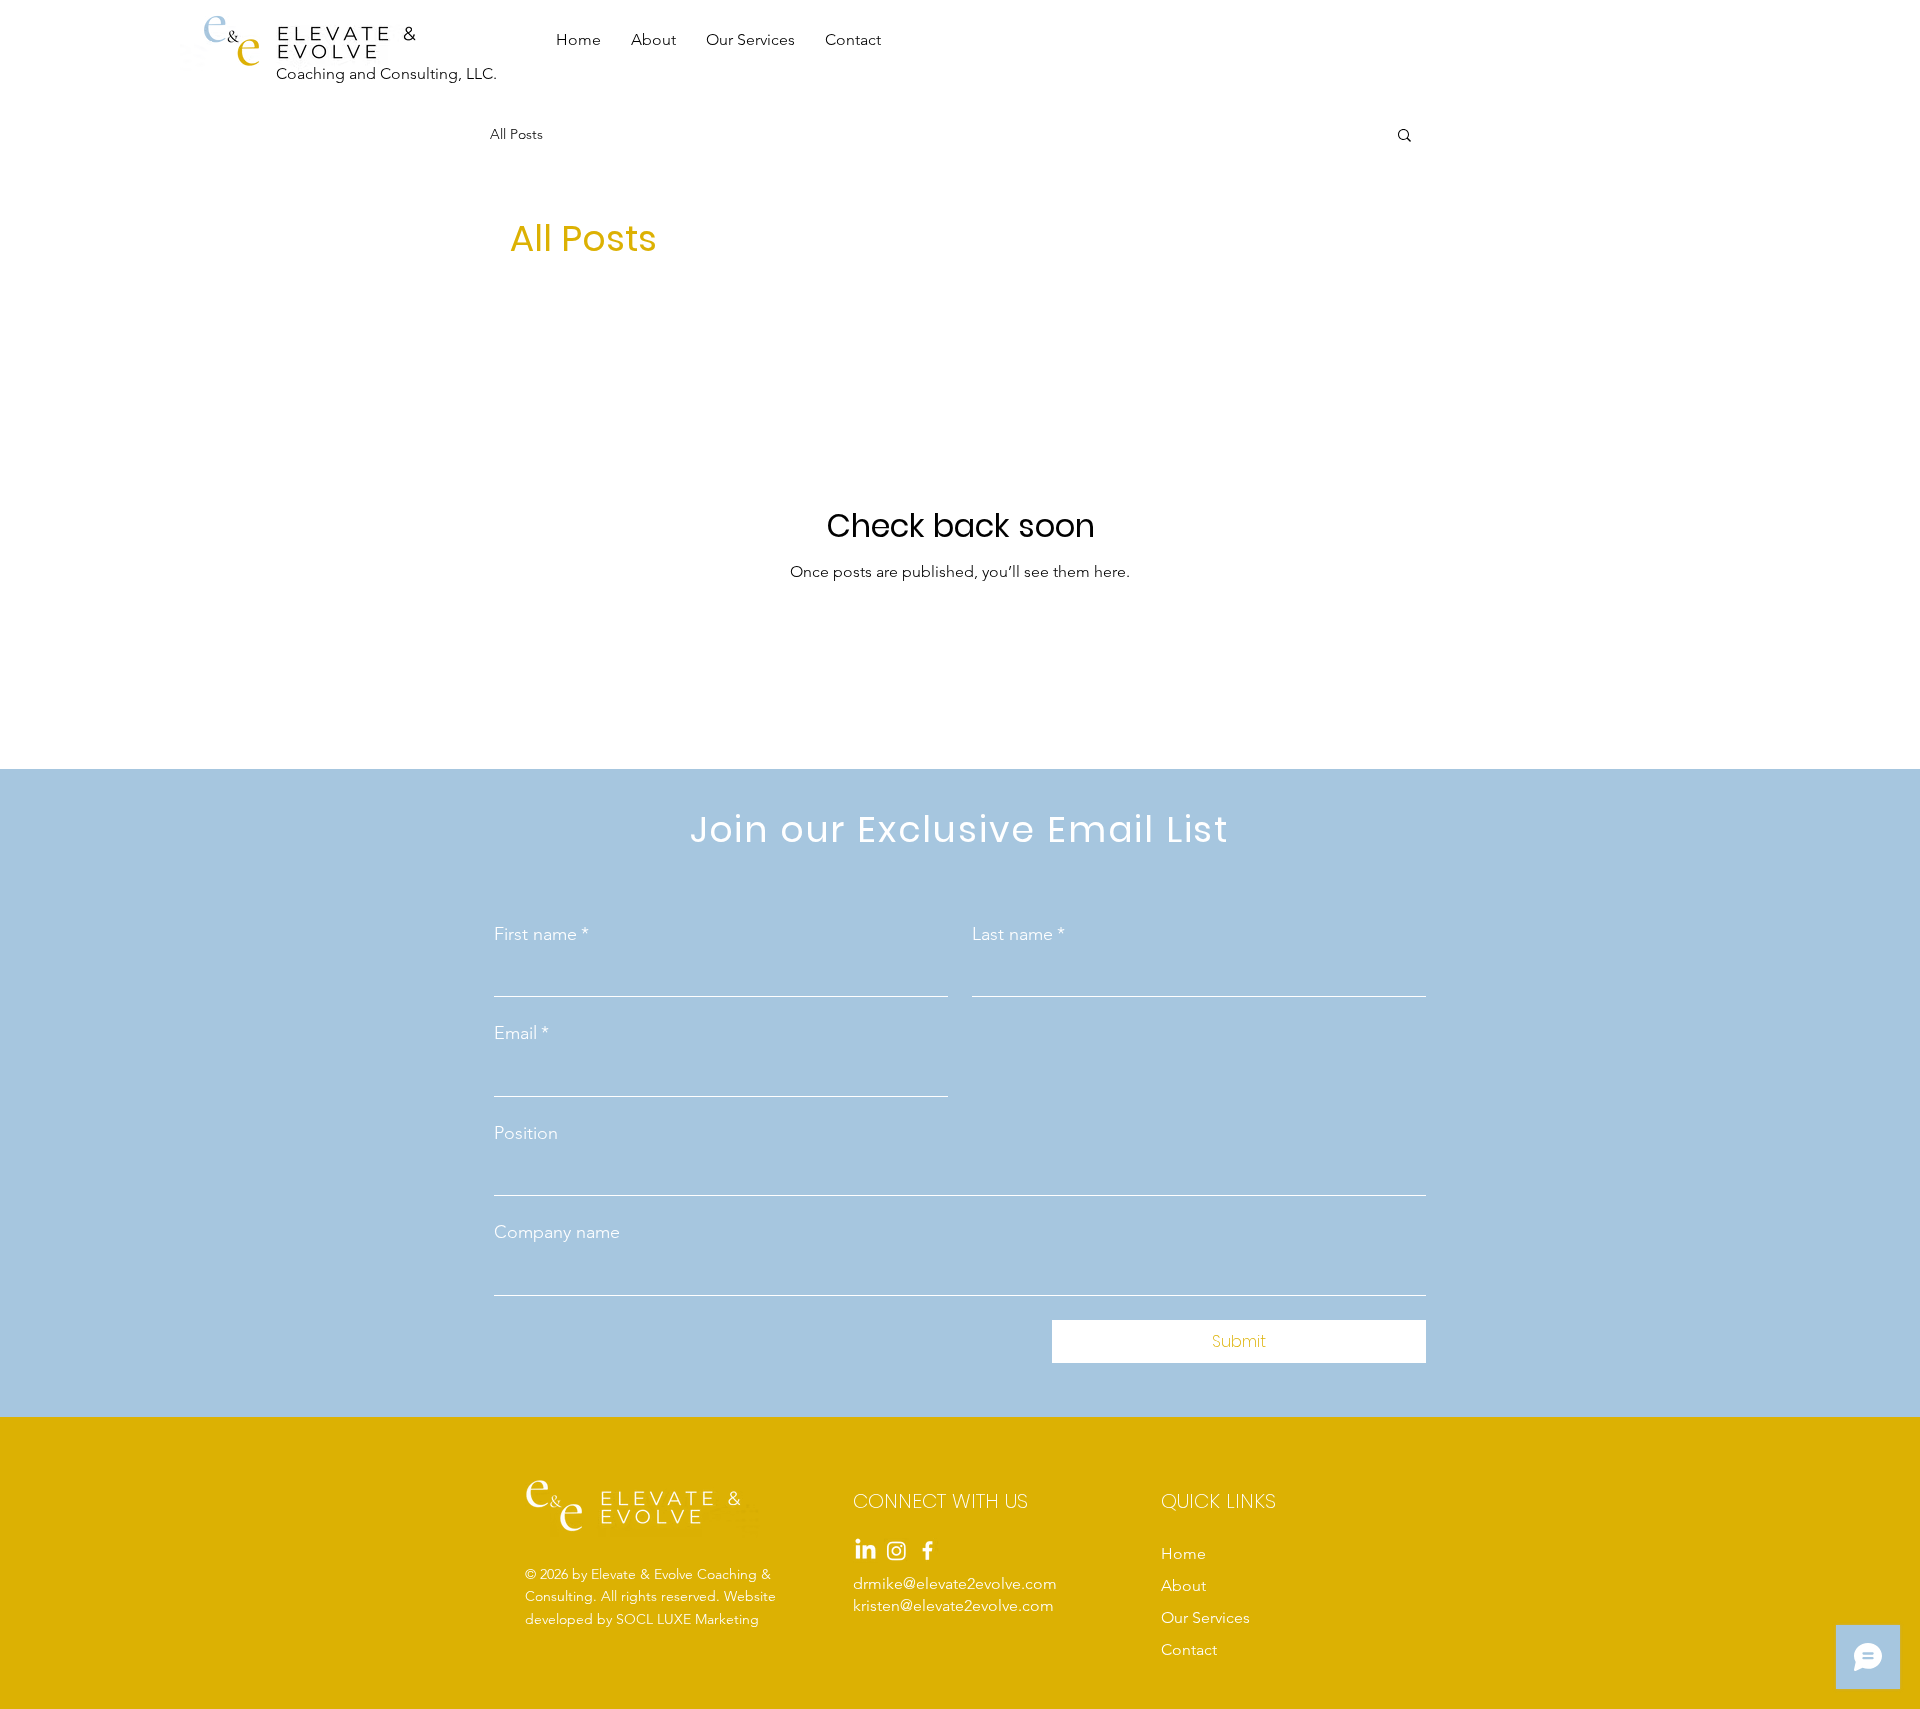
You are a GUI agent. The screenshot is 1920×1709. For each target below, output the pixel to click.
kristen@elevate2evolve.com (953, 1605)
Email (521, 1033)
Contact (1189, 1649)
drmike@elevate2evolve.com (955, 1583)
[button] (1404, 136)
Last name (1018, 934)
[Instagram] (896, 1550)
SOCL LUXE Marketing (687, 1619)
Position (526, 1133)
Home (1183, 1553)
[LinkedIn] (865, 1550)
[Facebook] (927, 1550)
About (1183, 1585)
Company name (557, 1232)
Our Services (1205, 1617)
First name (541, 934)
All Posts (516, 134)
